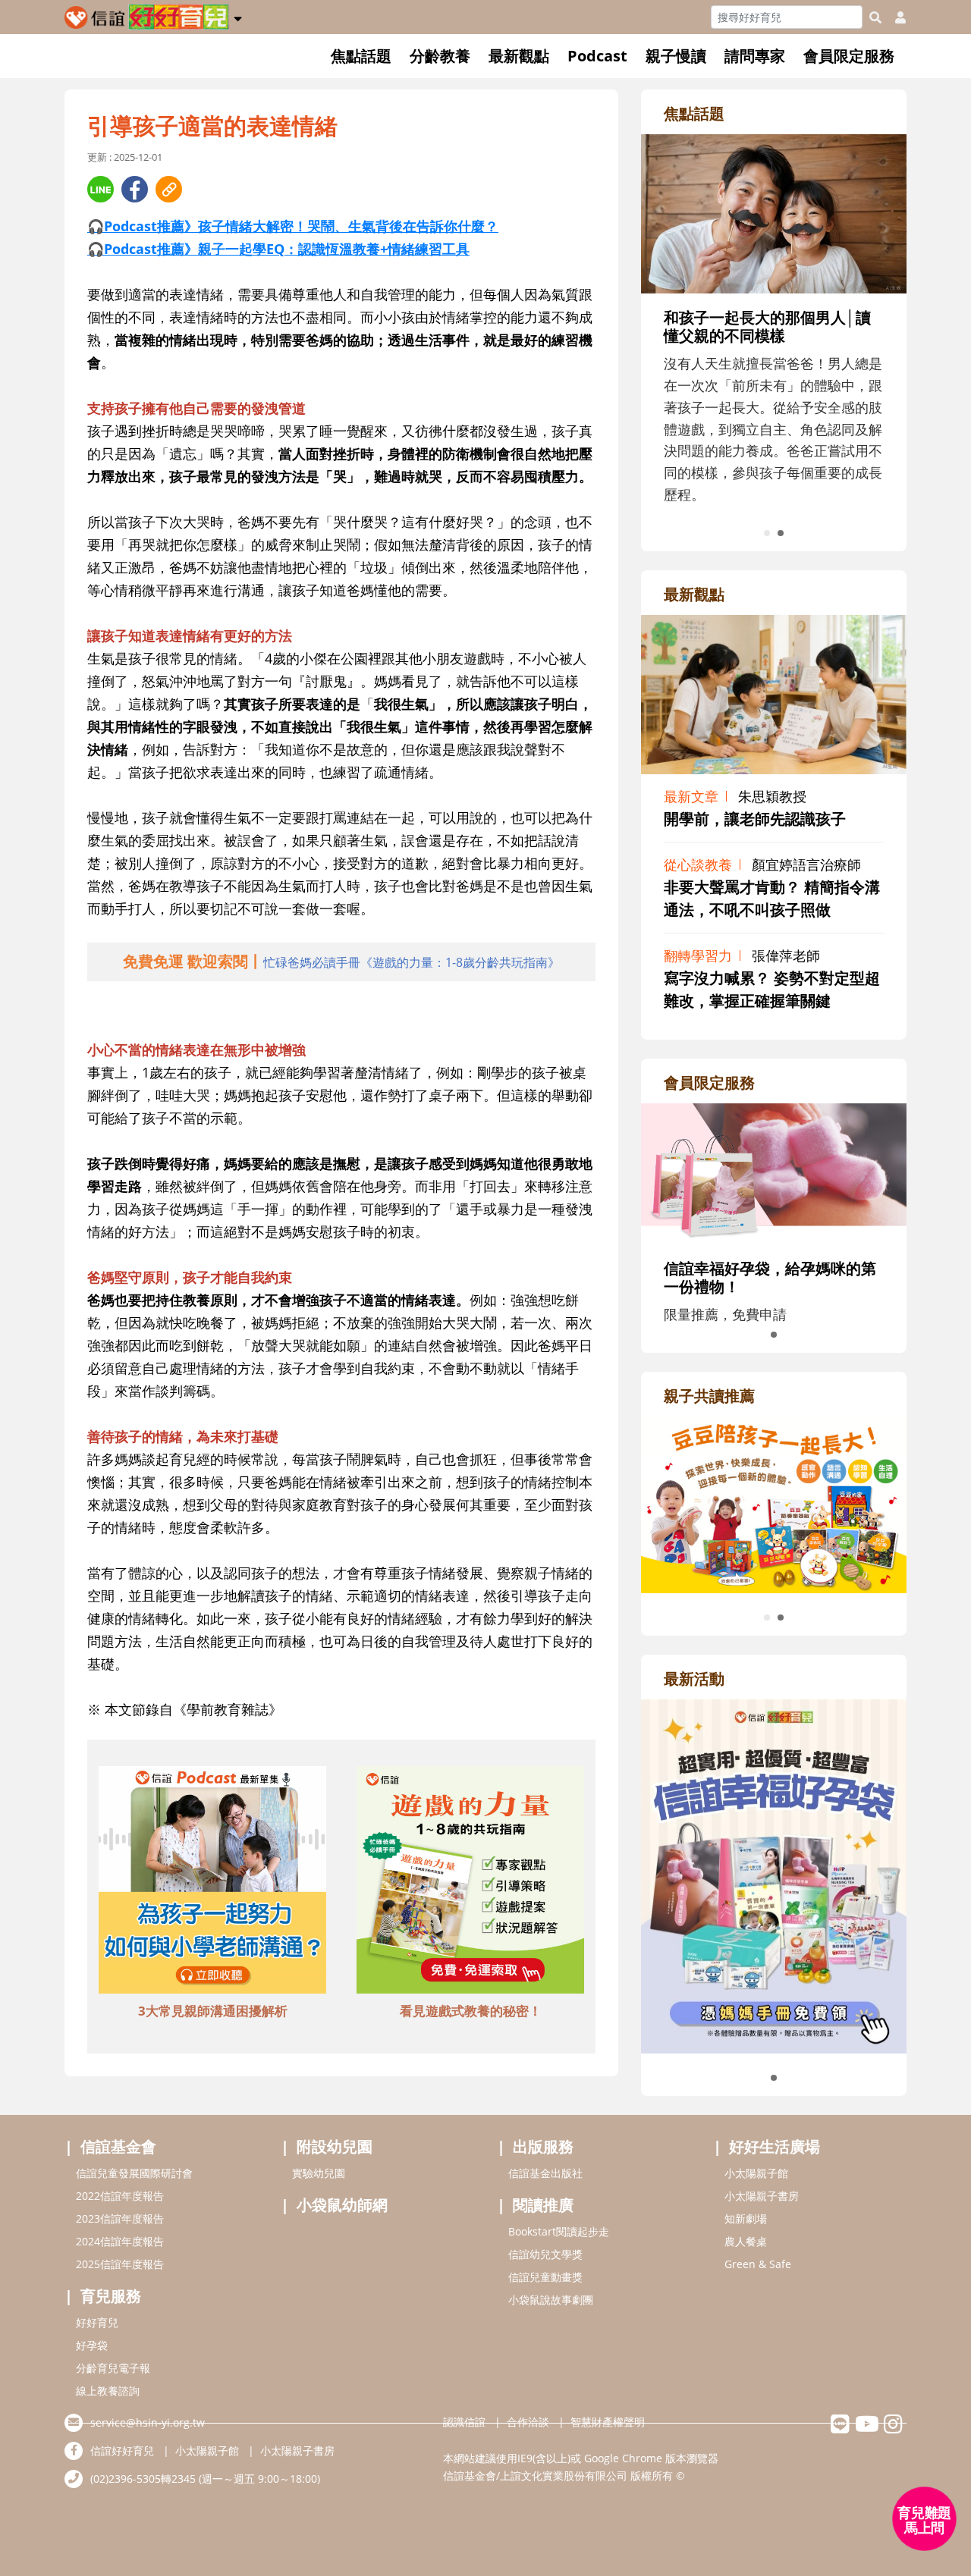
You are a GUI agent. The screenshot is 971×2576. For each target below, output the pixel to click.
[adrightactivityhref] (774, 1875)
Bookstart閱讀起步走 (559, 2231)
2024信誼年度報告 (120, 2241)
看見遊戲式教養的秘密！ (471, 2011)
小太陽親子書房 (762, 2196)
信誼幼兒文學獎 (545, 2254)
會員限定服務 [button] (849, 56)
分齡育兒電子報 (113, 2368)
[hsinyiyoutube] (867, 2428)
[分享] (101, 189)
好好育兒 (97, 2322)
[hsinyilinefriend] (840, 2428)
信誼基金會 (118, 2146)
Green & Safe (758, 2264)
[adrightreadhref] (789, 1503)
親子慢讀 (676, 56)
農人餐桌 (746, 2241)
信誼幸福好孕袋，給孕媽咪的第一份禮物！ (770, 1277)
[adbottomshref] (212, 1882)
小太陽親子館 (756, 2173)
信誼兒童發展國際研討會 (134, 2173)
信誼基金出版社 (545, 2173)
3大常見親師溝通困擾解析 (213, 2011)
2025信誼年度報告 (120, 2264)
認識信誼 (464, 2422)
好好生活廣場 (775, 2146)
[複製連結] (169, 189)
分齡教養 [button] (440, 56)
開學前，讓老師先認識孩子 (755, 819)
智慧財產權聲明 (608, 2422)
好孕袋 (92, 2345)
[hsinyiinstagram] (893, 2428)
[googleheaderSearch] (875, 17)
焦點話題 (361, 56)
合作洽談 (528, 2422)
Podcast (597, 56)
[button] (238, 16)
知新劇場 (746, 2218)
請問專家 (755, 56)
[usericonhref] (894, 17)
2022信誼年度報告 (120, 2196)
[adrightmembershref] (774, 1172)
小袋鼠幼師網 (342, 2205)
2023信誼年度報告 (120, 2218)
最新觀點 (519, 56)
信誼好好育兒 (122, 2450)
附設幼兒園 (335, 2146)
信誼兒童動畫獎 (545, 2277)
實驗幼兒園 (319, 2173)
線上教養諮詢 (108, 2391)
